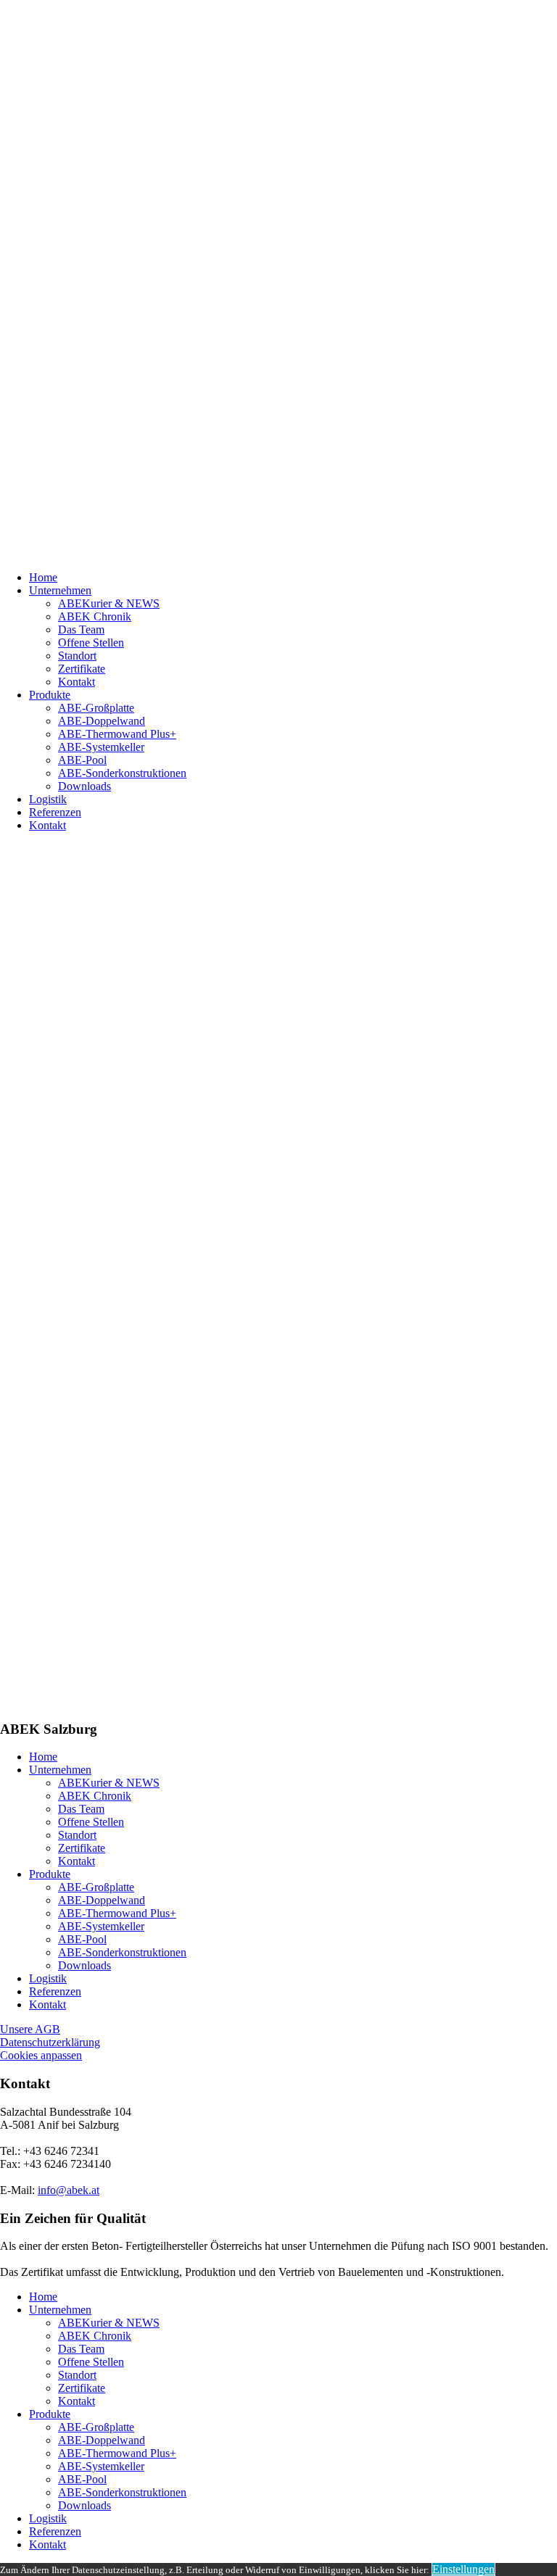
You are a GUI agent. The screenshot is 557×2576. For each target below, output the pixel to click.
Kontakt (77, 682)
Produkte (50, 695)
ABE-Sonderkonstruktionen (122, 773)
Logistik (48, 799)
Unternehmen (60, 590)
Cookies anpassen (41, 2055)
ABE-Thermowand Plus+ (117, 734)
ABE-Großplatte (96, 708)
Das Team (81, 630)
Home (43, 577)
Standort (77, 656)
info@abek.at (69, 2190)
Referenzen (55, 812)
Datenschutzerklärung (50, 2042)
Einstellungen (463, 2569)
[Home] (278, 280)
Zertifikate (82, 669)
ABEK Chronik (95, 616)
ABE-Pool (82, 760)
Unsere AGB (30, 2029)
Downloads (84, 786)
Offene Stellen (91, 643)
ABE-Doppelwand (102, 721)
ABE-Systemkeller (101, 747)
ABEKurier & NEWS (109, 603)
